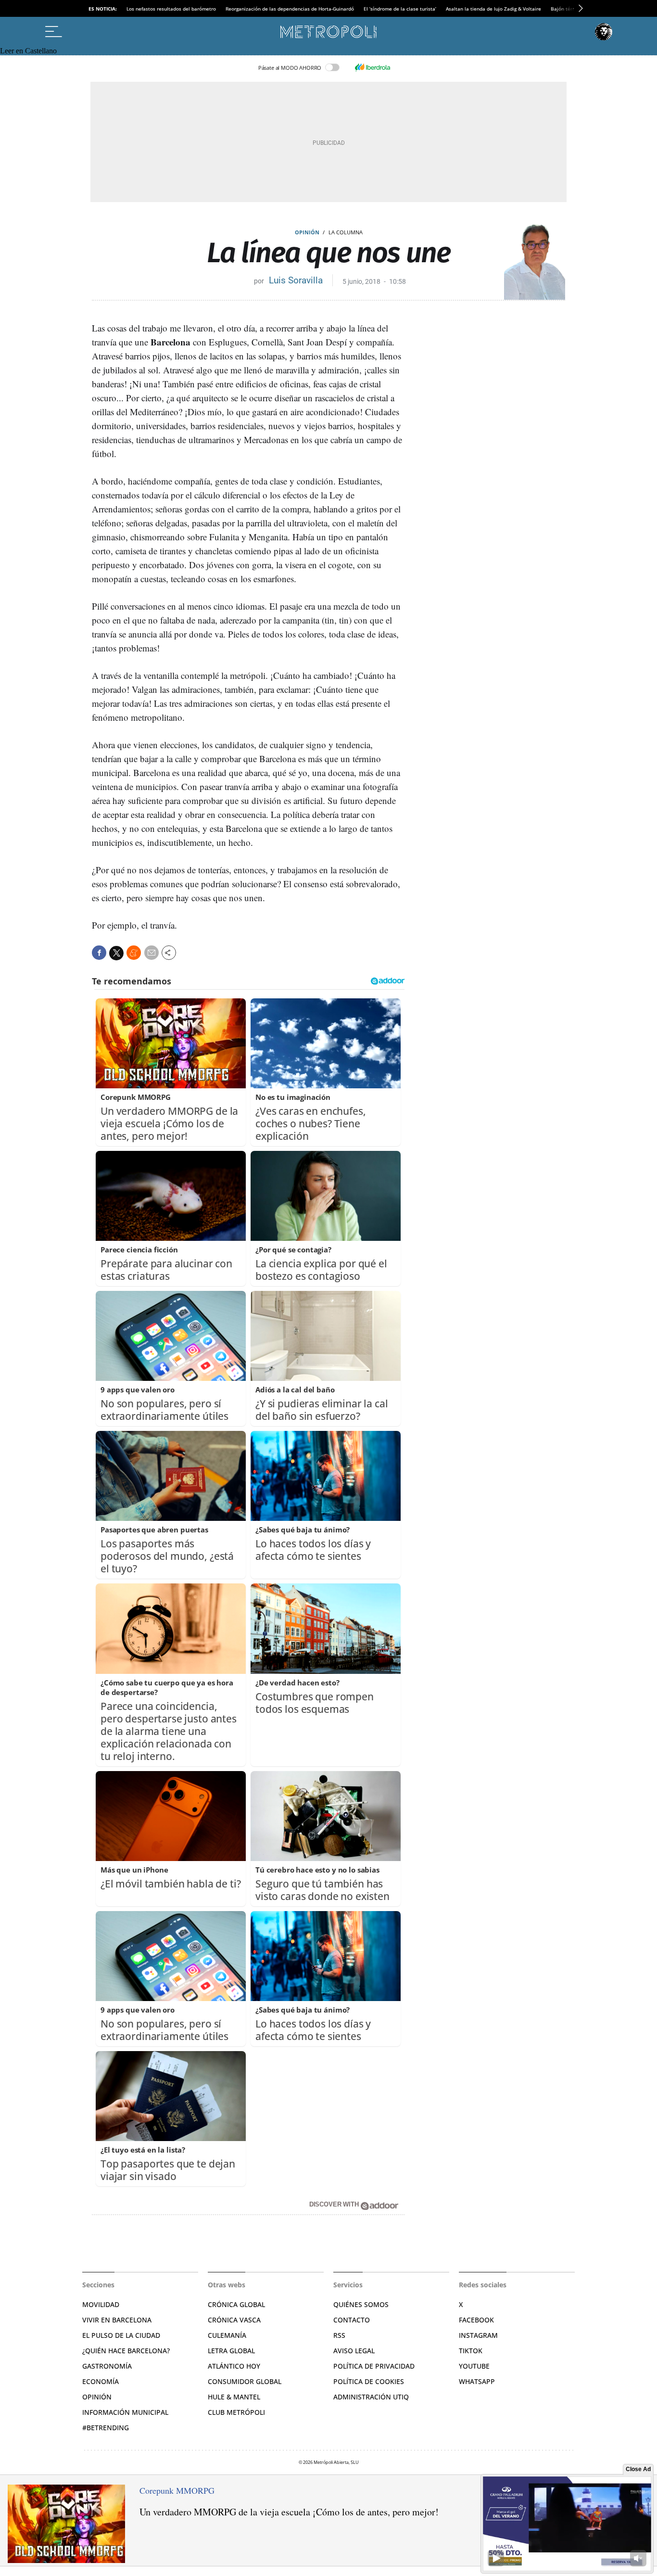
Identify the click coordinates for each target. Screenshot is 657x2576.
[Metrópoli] (328, 32)
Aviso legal (354, 2351)
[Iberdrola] (372, 67)
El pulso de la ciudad (121, 2335)
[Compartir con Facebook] (99, 953)
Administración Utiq (371, 2397)
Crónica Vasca (234, 2320)
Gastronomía (107, 2366)
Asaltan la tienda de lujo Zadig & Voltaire (493, 9)
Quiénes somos (361, 2304)
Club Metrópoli (236, 2412)
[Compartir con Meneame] (134, 953)
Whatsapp (477, 2381)
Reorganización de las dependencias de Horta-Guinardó (290, 9)
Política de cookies (369, 2381)
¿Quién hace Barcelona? (126, 2351)
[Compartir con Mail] (152, 953)
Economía (101, 2381)
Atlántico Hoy (234, 2366)
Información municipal (125, 2412)
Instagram (478, 2335)
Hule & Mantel (234, 2397)
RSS (339, 2335)
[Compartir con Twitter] (116, 953)
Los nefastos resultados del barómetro (171, 9)
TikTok (471, 2351)
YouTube (474, 2366)
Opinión (307, 232)
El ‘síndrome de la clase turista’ (400, 9)
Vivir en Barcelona (117, 2320)
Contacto (352, 2320)
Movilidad (101, 2304)
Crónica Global (236, 2304)
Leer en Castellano (28, 51)
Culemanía (227, 2335)
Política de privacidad (374, 2366)
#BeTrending (106, 2428)
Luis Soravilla (296, 280)
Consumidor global (245, 2381)
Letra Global (231, 2351)
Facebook (476, 2320)
